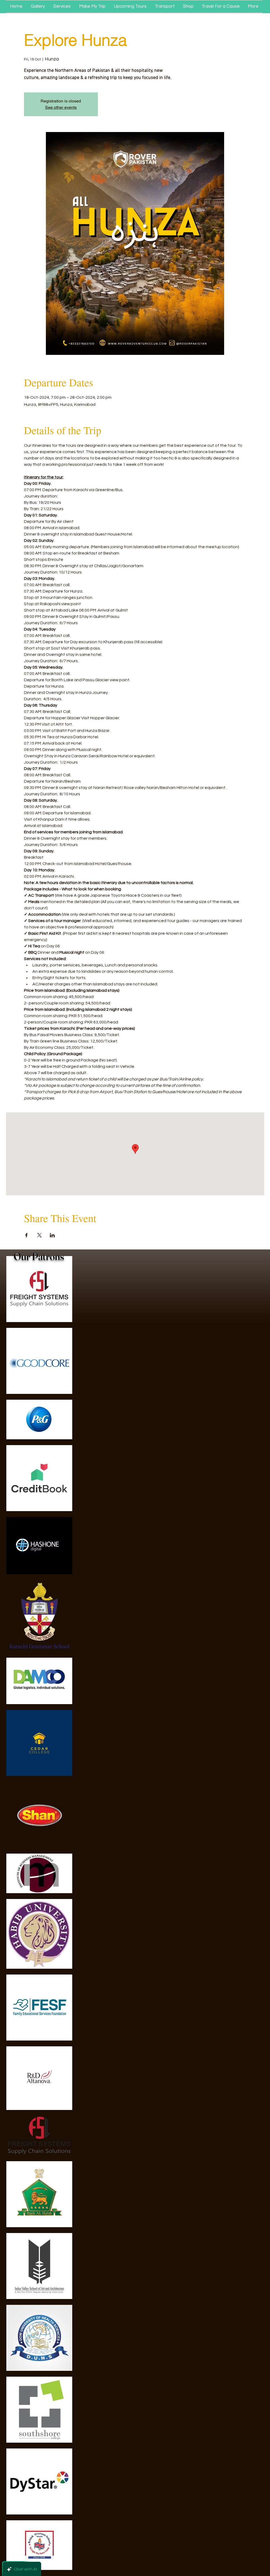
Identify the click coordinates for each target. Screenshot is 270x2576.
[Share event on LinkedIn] (52, 1235)
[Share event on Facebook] (26, 1235)
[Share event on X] (39, 1235)
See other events (61, 107)
